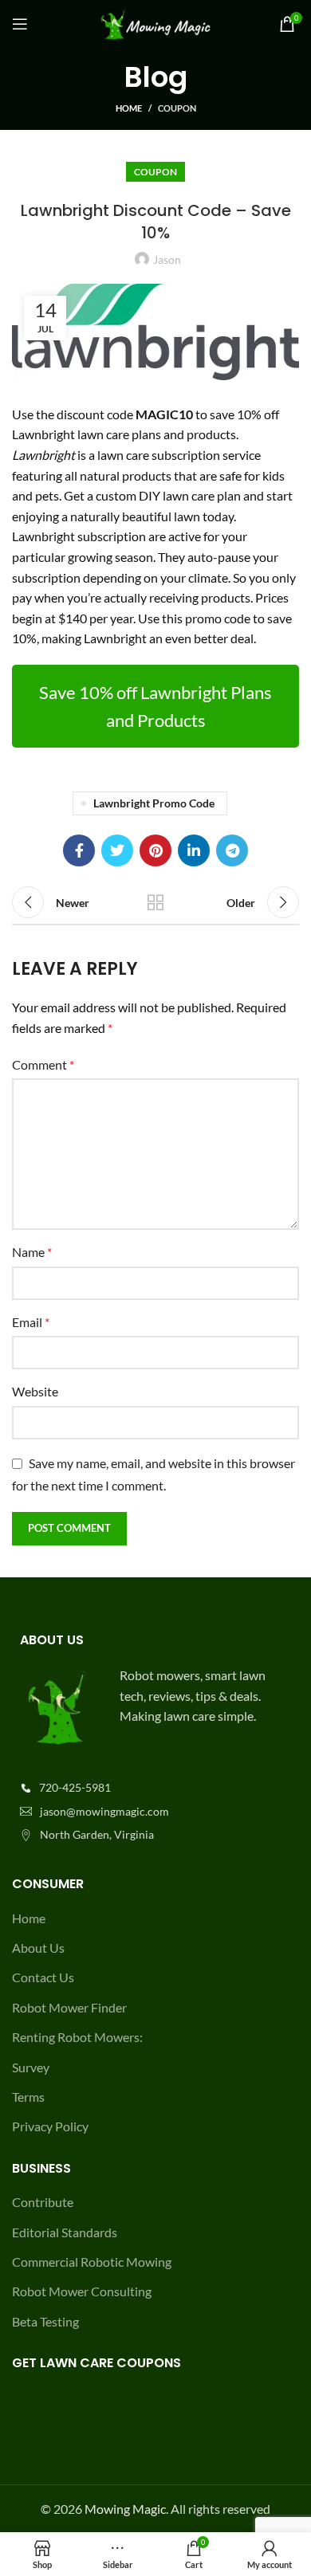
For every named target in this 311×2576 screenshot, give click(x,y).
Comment (43, 1064)
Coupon (177, 108)
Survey (31, 2067)
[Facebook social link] (79, 850)
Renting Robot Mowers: (77, 2037)
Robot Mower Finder (69, 2007)
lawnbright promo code (154, 803)
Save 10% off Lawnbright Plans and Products (155, 706)
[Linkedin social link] (194, 850)
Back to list (155, 902)
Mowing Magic (125, 2509)
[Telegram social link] (232, 850)
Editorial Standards (65, 2232)
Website (35, 1391)
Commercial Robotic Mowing (92, 2262)
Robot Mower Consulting (82, 2291)
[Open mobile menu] (20, 24)
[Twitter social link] (117, 850)
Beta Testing (45, 2321)
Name (32, 1252)
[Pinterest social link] (155, 850)
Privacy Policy (50, 2126)
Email (31, 1322)
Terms (28, 2097)
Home (129, 108)
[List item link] (155, 1788)
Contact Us (43, 1977)
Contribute (43, 2202)
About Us (38, 1948)
